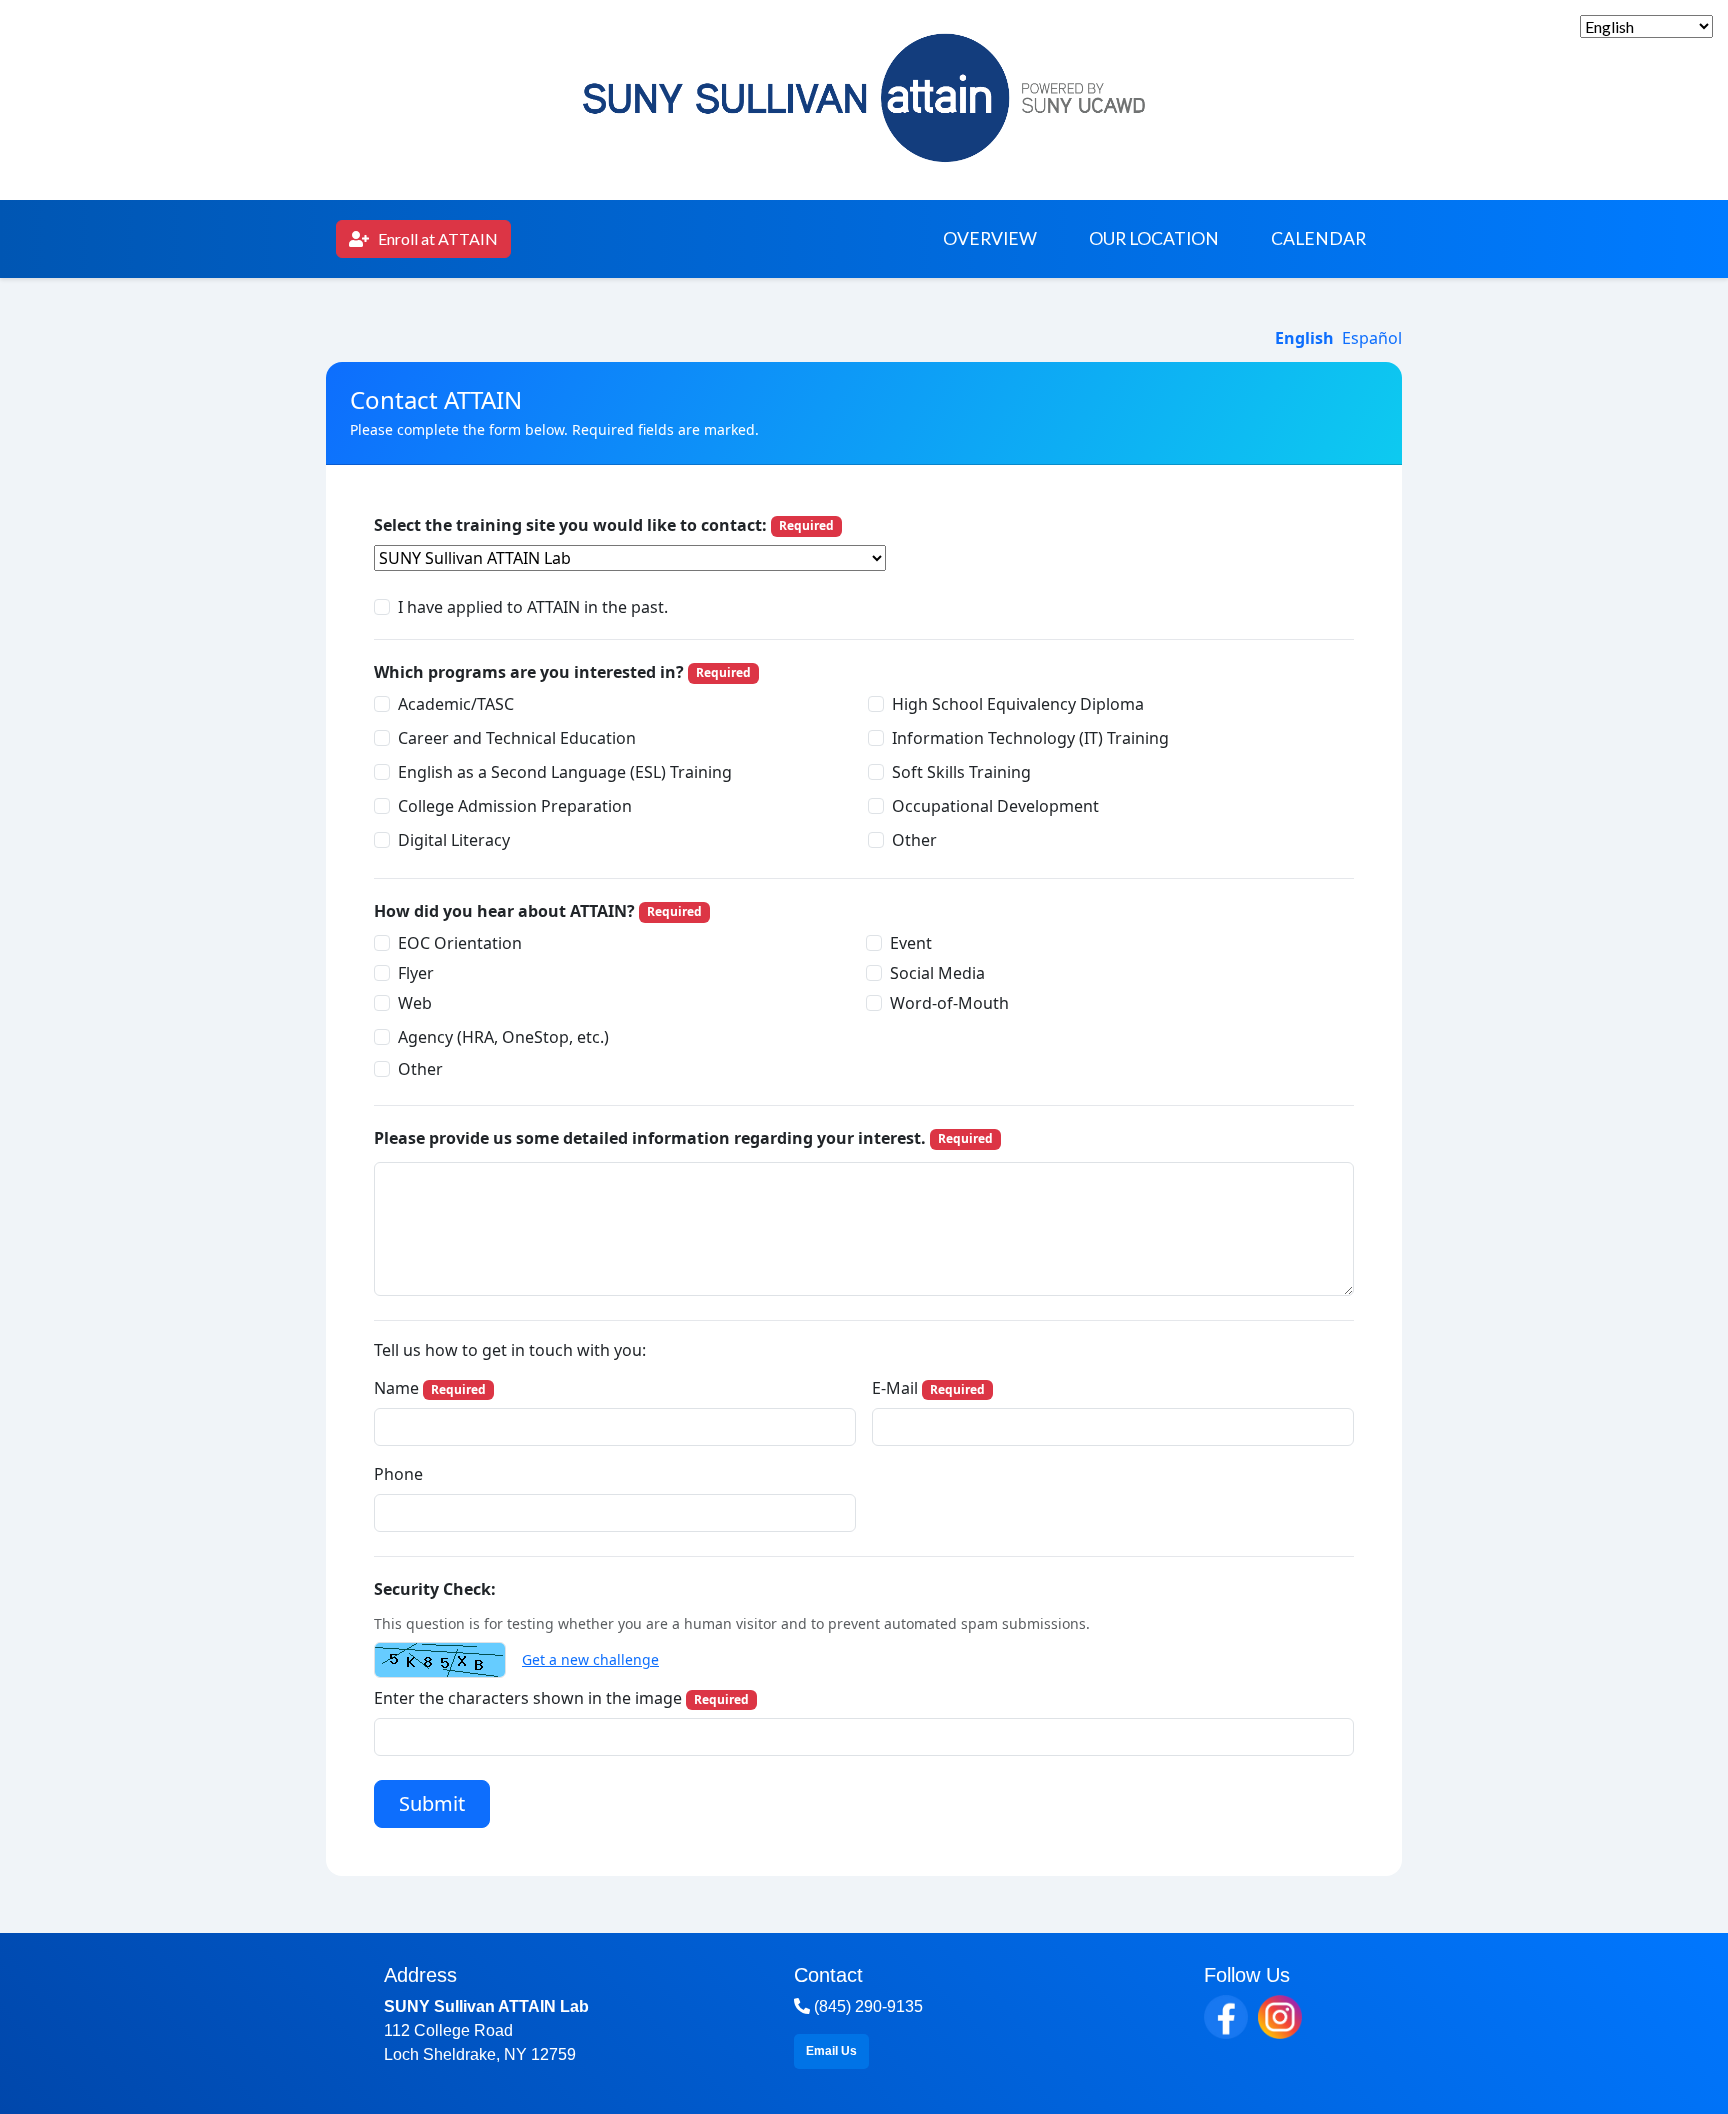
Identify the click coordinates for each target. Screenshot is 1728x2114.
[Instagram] (1280, 2017)
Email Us (831, 2051)
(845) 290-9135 (866, 2006)
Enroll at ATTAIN (423, 243)
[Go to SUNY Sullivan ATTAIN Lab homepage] (864, 92)
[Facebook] (1226, 2017)
